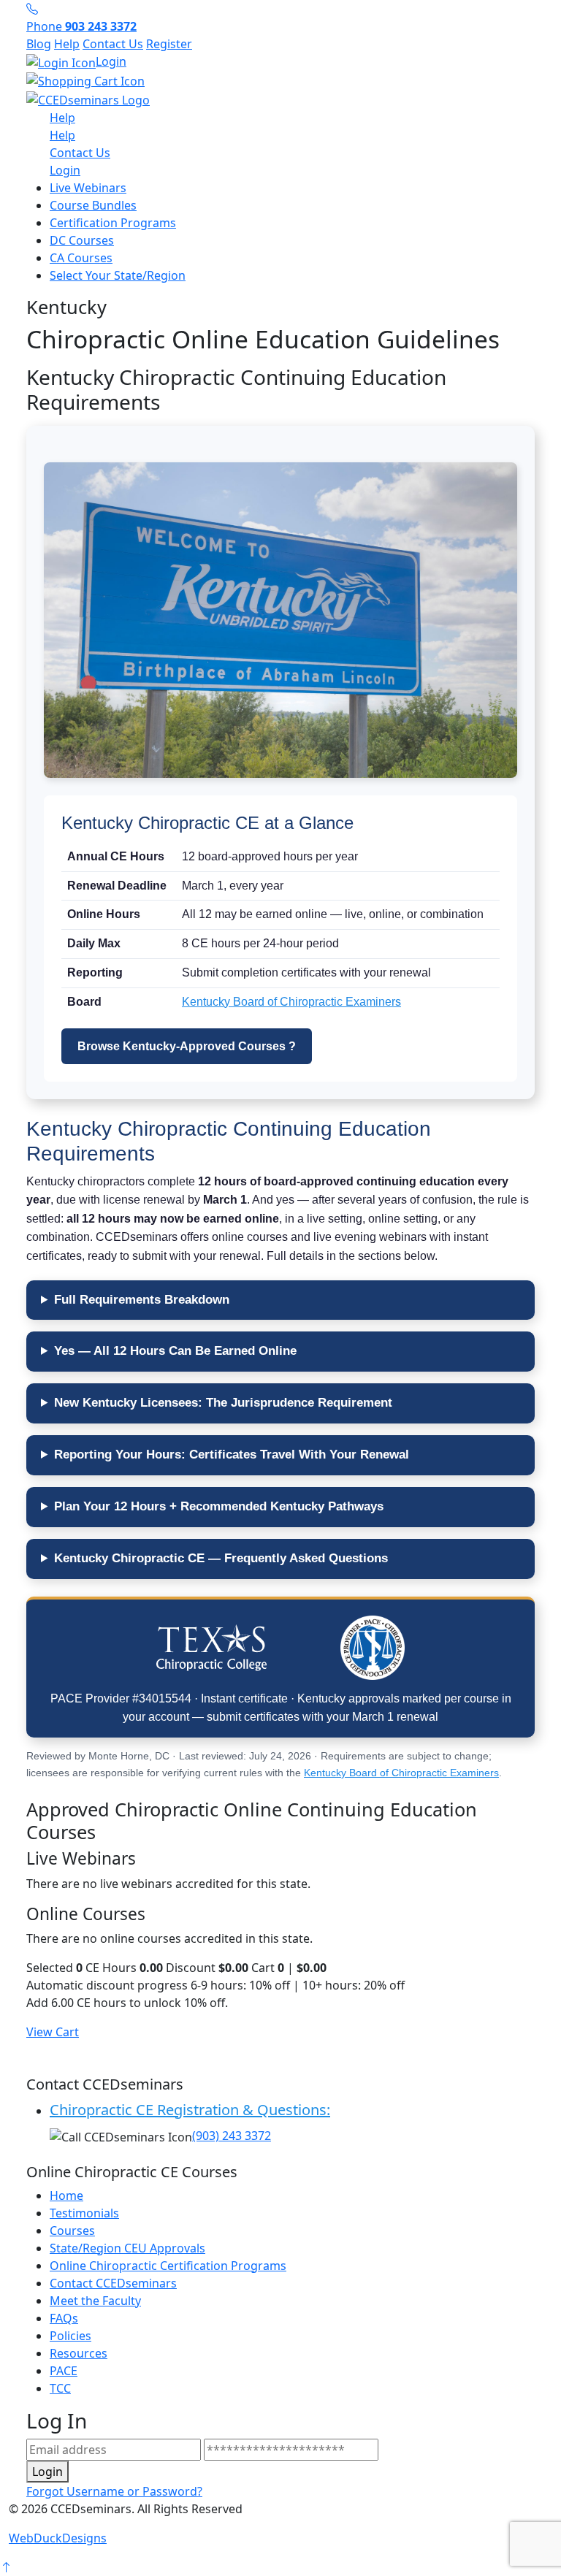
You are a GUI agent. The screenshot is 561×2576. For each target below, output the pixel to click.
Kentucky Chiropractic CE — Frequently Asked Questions (221, 1558)
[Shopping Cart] (280, 81)
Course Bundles (93, 205)
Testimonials (84, 2213)
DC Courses (82, 240)
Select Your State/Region (118, 275)
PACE (64, 2371)
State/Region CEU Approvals (127, 2248)
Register (169, 44)
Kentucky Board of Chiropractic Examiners (291, 1002)
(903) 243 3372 (232, 2136)
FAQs (64, 2318)
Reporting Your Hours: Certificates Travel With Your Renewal (232, 1455)
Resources (79, 2353)
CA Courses (81, 258)
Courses (72, 2231)
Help (67, 44)
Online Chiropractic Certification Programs (168, 2266)
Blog (39, 44)
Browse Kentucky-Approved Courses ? (187, 1046)
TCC (60, 2388)
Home (66, 2195)
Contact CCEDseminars (113, 2283)
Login (111, 61)
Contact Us (113, 44)
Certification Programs (113, 223)
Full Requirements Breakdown (142, 1300)
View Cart (53, 2032)
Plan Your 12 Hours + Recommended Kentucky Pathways (219, 1506)
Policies (70, 2336)
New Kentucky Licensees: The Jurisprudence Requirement (223, 1403)
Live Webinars (88, 188)
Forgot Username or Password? (114, 2491)
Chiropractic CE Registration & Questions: (190, 2110)
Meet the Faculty (95, 2301)
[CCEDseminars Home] (88, 99)
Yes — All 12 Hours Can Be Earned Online (175, 1351)
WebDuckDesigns (58, 2538)
